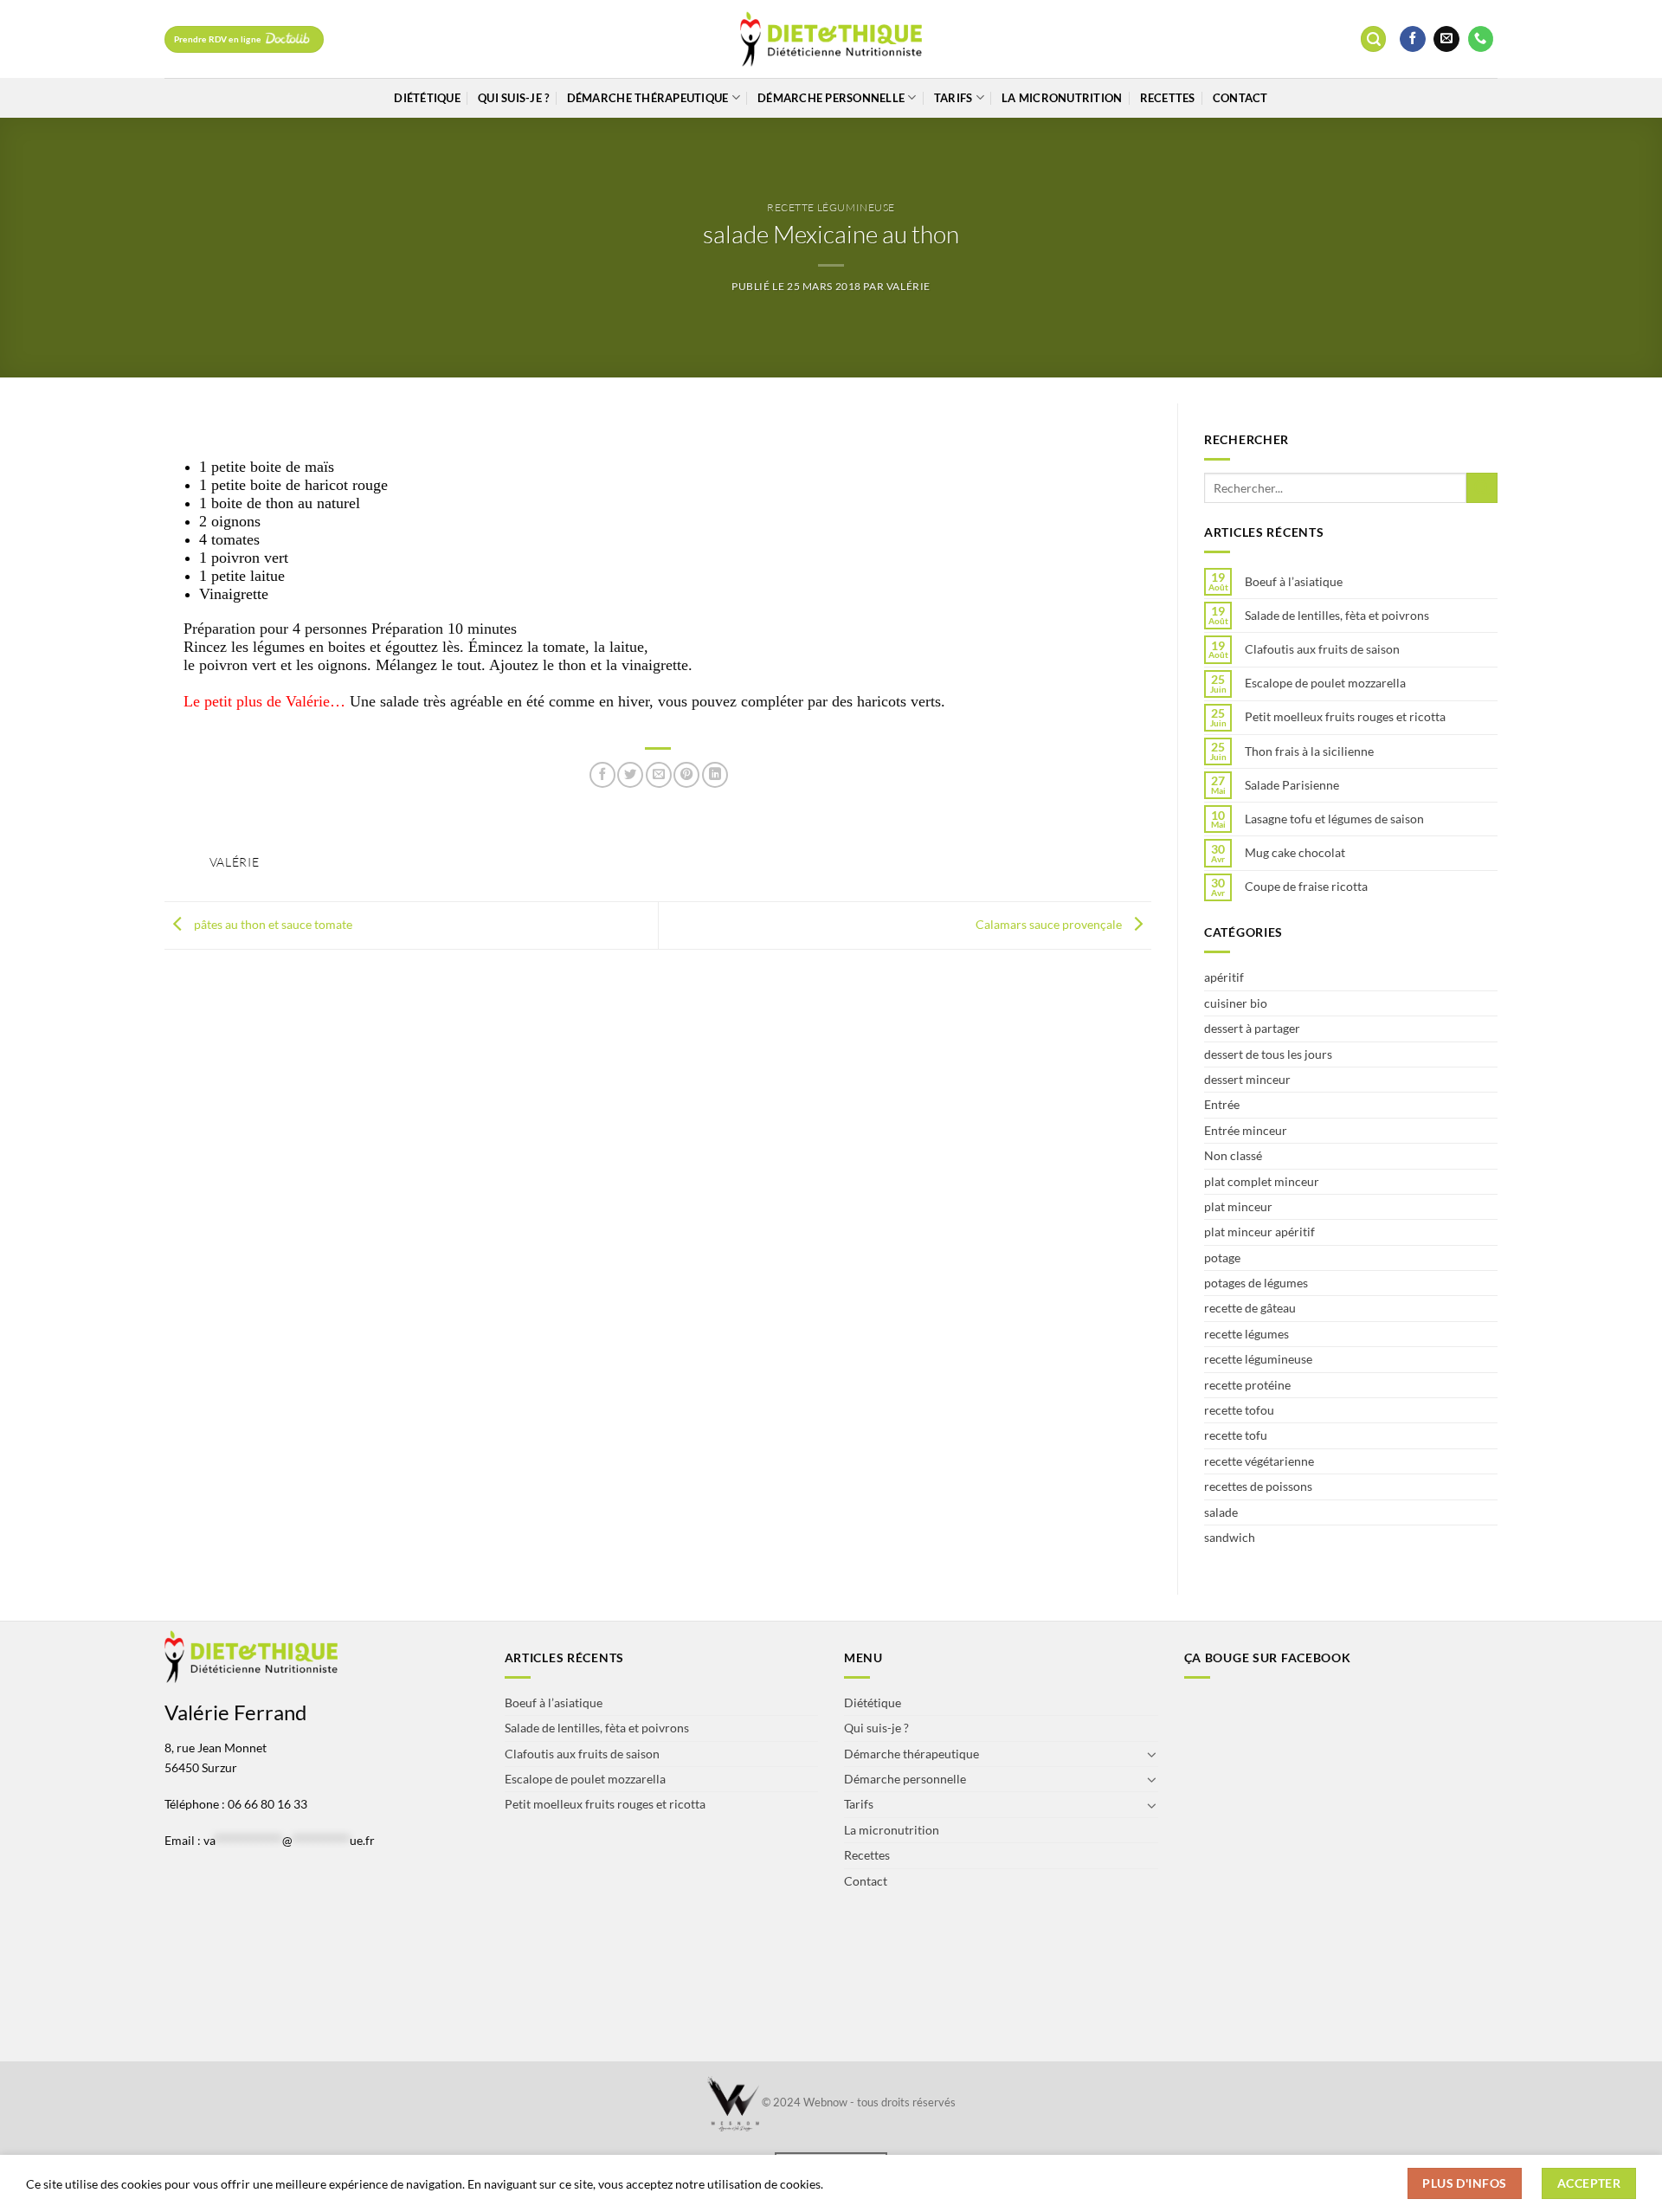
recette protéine (1247, 1385)
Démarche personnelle (831, 98)
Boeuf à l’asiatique (1294, 582)
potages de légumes (1256, 1283)
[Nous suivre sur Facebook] (1413, 39)
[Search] (1373, 39)
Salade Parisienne (1292, 785)
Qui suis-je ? (513, 98)
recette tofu (1236, 1435)
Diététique (427, 98)
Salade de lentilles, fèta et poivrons (1337, 616)
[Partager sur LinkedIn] (715, 775)
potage (1222, 1258)
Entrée (1222, 1104)
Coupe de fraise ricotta (1306, 887)
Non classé (1233, 1155)
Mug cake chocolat (1295, 853)
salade (1221, 1512)
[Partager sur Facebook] (602, 775)
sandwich (1230, 1537)
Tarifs (953, 98)
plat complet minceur (1262, 1181)
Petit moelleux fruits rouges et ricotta (1345, 717)
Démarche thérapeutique (648, 98)
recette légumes (1246, 1334)
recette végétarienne (1259, 1461)
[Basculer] (1152, 1754)
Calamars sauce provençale (1050, 924)
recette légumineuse (831, 207)
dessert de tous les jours (1268, 1054)
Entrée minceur (1246, 1130)
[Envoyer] (1482, 488)
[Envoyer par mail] (659, 775)
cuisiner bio (1236, 1003)
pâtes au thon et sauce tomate (272, 924)
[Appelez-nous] (1481, 39)
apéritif (1224, 977)
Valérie (908, 286)
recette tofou (1239, 1410)
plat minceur (1238, 1206)
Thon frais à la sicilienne (1309, 751)
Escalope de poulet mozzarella (1325, 683)
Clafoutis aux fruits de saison (1322, 649)
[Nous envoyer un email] (1446, 39)
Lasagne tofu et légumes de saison (1334, 819)
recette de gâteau (1250, 1308)
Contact (1240, 98)
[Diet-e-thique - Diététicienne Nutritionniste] (831, 39)
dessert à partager (1252, 1028)
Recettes (1168, 98)
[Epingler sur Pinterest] (686, 775)
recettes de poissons (1258, 1486)
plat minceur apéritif (1259, 1232)
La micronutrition (1062, 98)
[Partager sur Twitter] (630, 775)
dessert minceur (1247, 1079)
